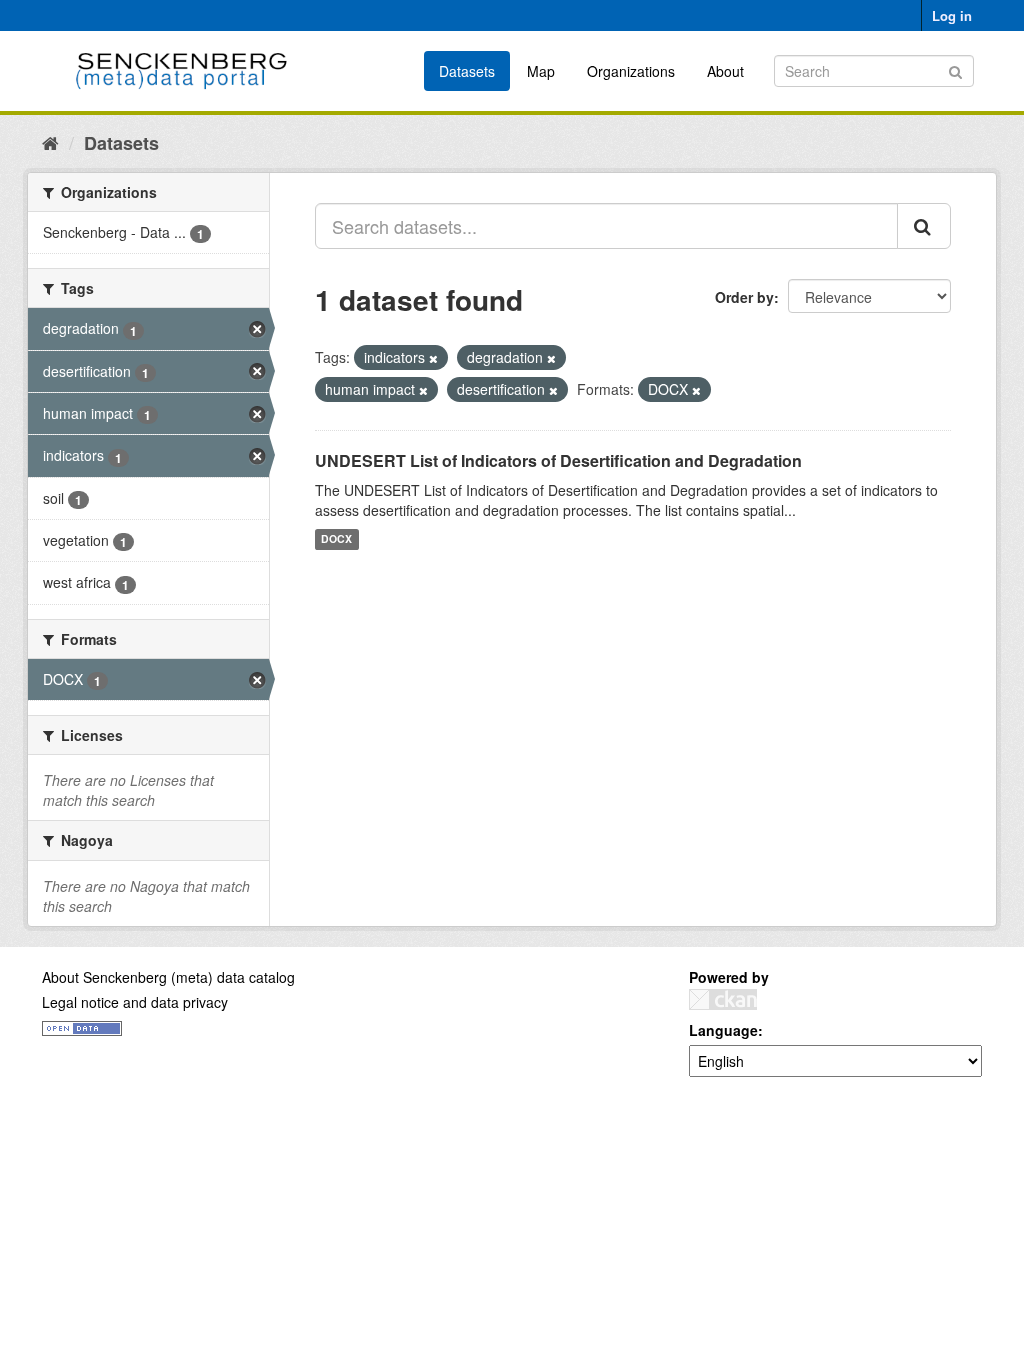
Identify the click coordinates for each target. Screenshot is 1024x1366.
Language (723, 1030)
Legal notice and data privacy (135, 1002)
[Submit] (955, 69)
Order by (744, 297)
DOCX (336, 539)
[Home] (50, 142)
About (725, 71)
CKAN (723, 999)
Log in (952, 15)
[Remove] (433, 358)
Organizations (631, 71)
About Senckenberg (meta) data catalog (168, 977)
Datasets (467, 71)
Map (541, 71)
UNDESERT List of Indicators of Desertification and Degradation (558, 460)
